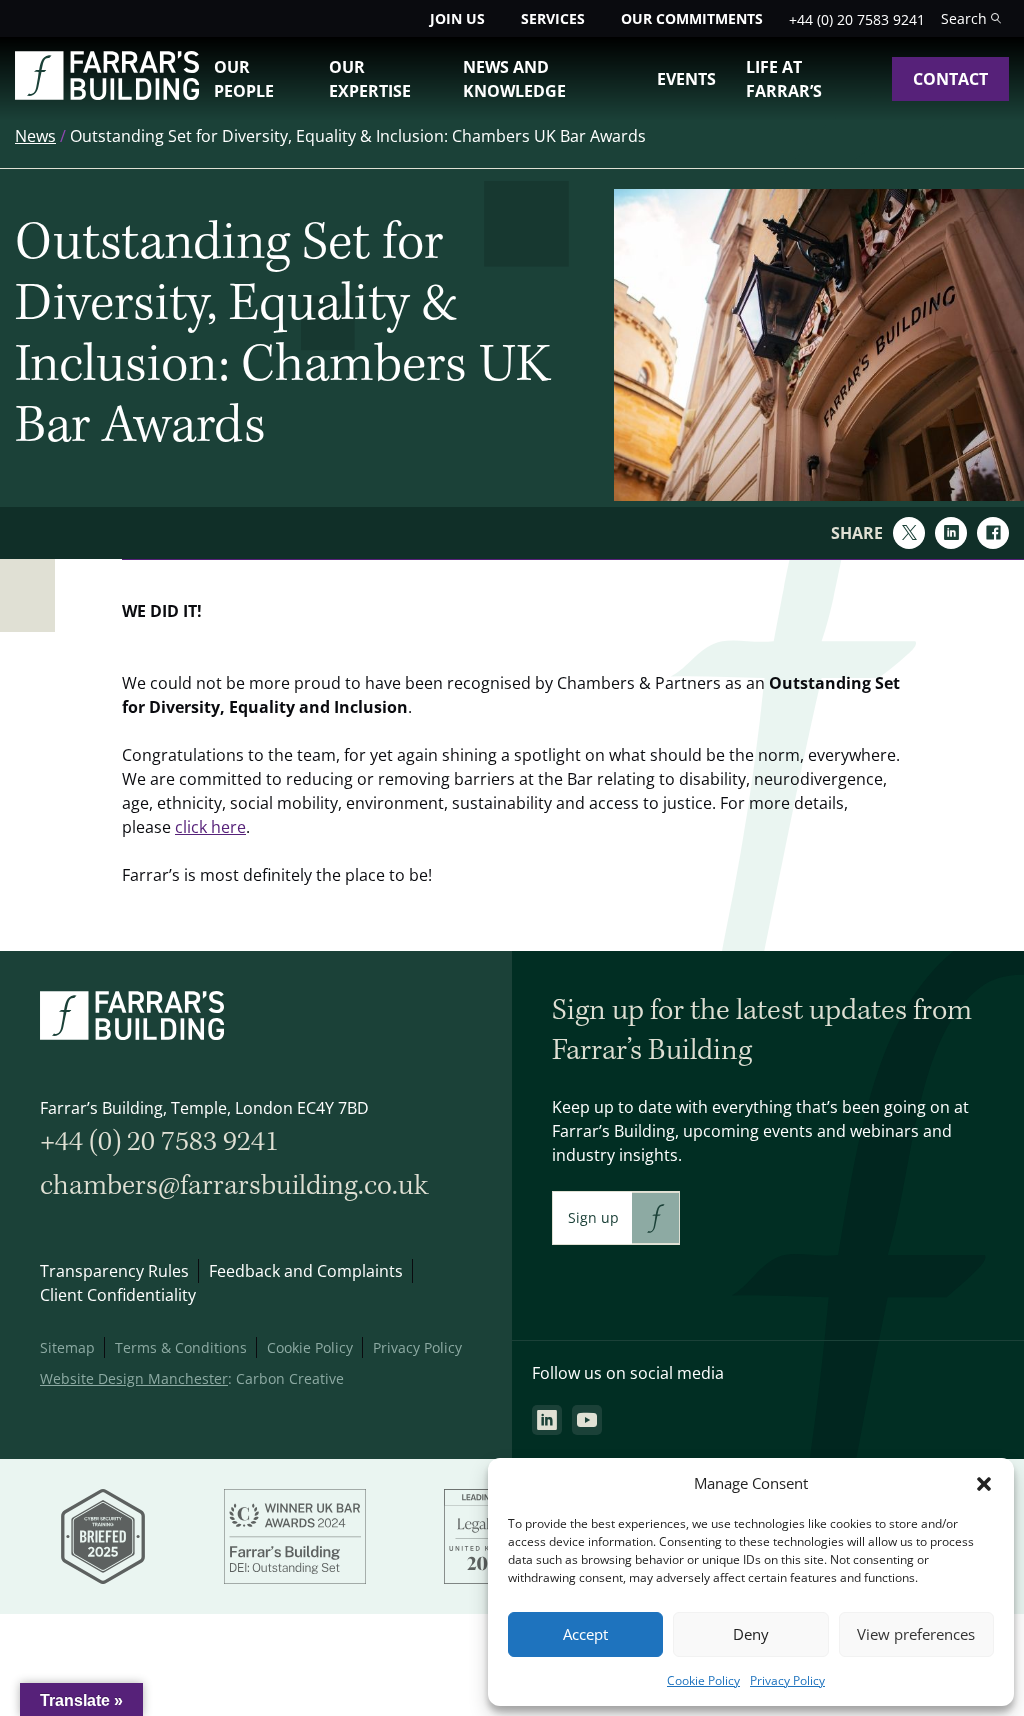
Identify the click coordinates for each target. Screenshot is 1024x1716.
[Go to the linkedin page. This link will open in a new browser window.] (547, 1420)
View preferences (916, 1634)
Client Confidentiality (118, 1295)
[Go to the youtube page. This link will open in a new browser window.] (587, 1420)
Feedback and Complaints (306, 1271)
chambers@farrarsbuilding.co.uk (234, 1186)
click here (210, 827)
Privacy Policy (787, 1680)
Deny (751, 1634)
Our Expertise (370, 79)
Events (686, 79)
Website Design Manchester (134, 1378)
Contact (950, 79)
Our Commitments (692, 18)
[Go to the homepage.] (107, 94)
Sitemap (67, 1347)
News (35, 136)
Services (553, 18)
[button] (984, 1484)
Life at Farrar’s (784, 79)
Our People (244, 79)
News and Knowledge (514, 79)
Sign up (593, 1217)
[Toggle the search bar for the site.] (971, 18)
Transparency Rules (114, 1271)
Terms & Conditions (181, 1347)
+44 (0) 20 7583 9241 (857, 19)
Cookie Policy (703, 1680)
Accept (585, 1634)
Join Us (457, 18)
